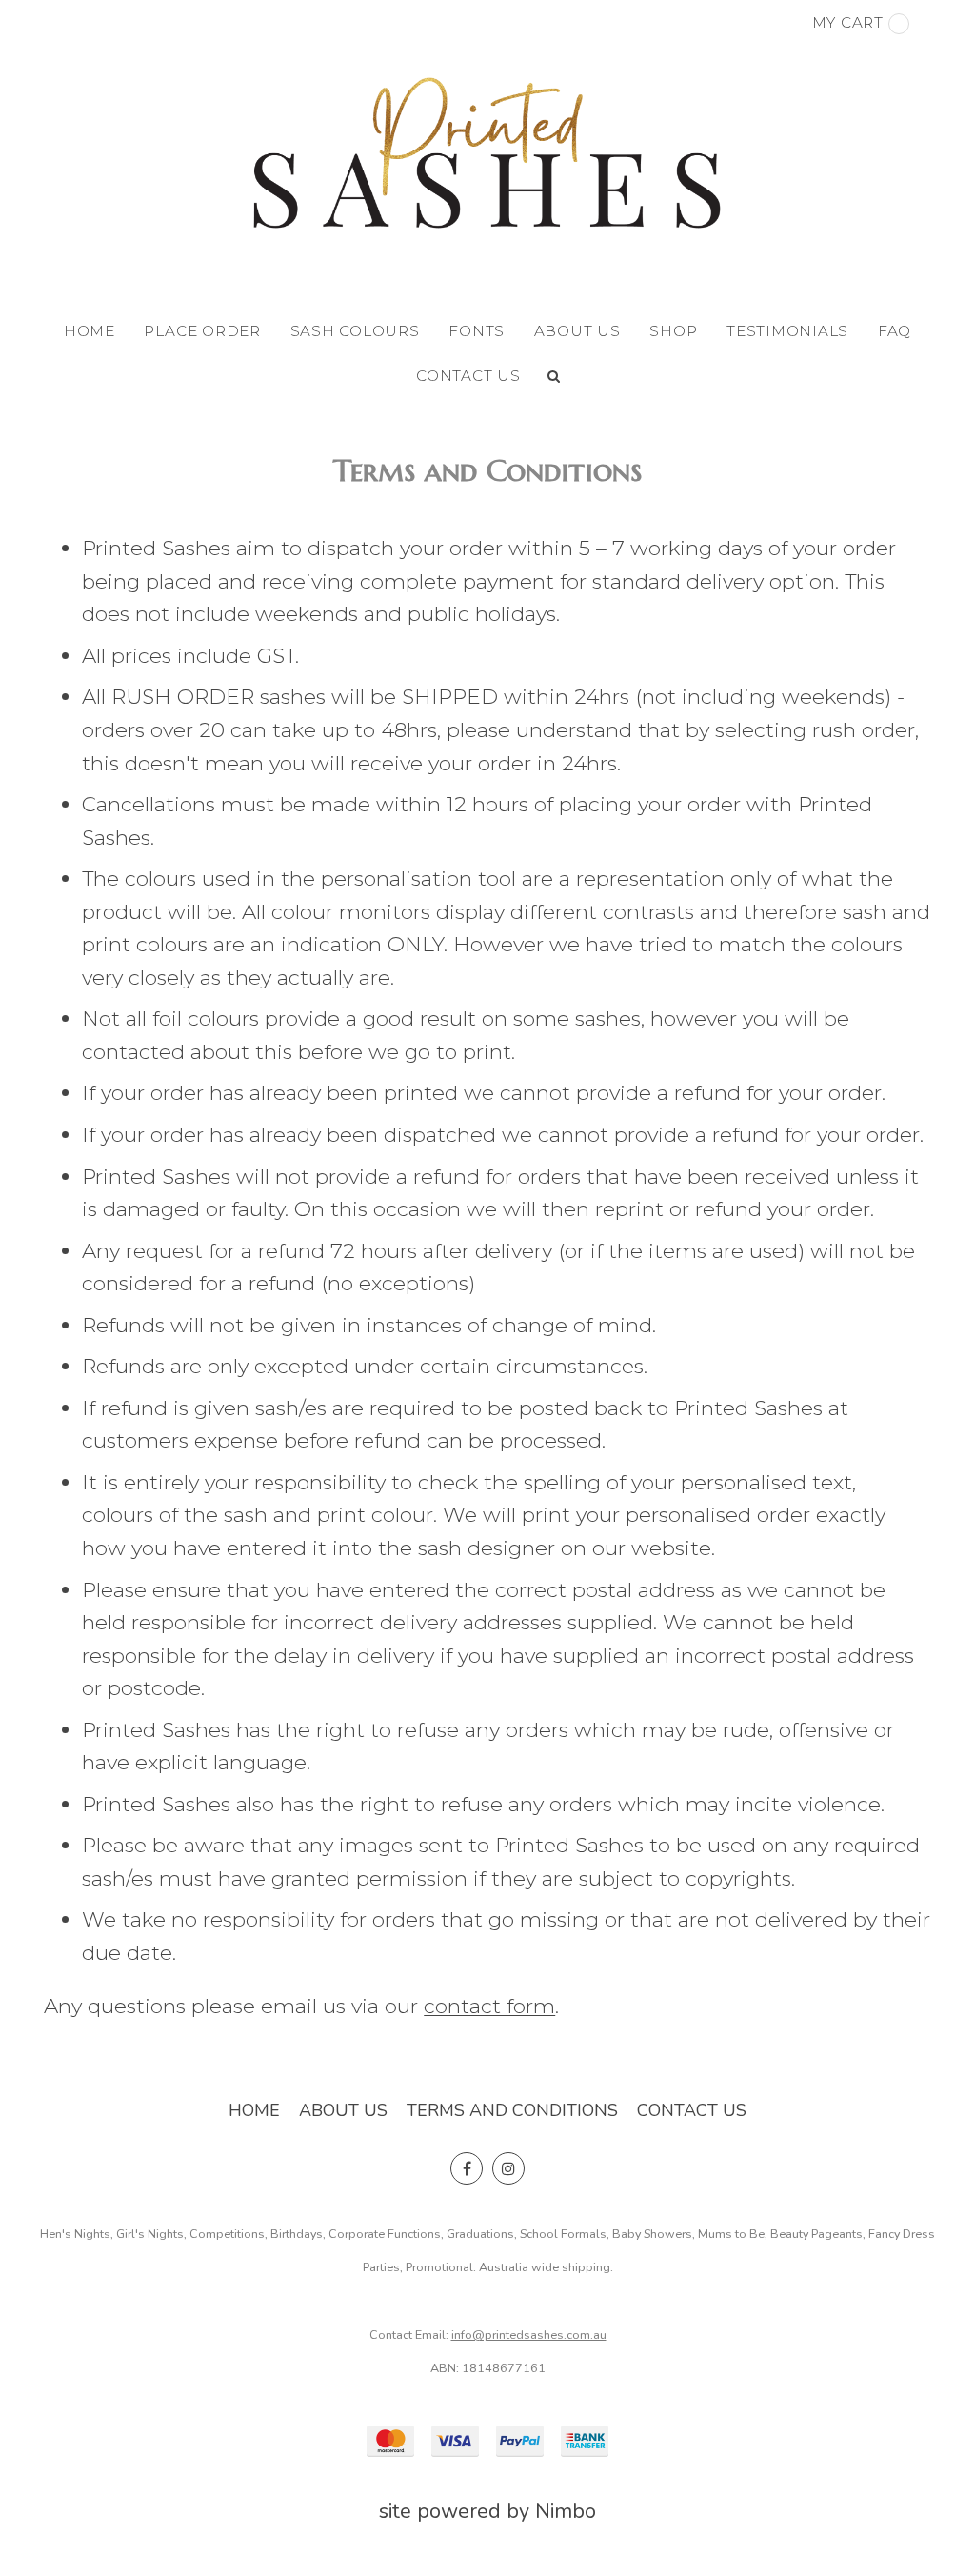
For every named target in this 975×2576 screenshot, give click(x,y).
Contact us (468, 376)
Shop (673, 331)
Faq (895, 331)
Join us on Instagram (508, 2168)
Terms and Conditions (512, 2110)
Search (554, 376)
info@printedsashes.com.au (529, 2335)
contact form (489, 2006)
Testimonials (787, 331)
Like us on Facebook (467, 2168)
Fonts (477, 331)
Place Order (202, 331)
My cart (848, 22)
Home (90, 331)
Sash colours (355, 331)
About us (577, 331)
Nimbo (566, 2511)
